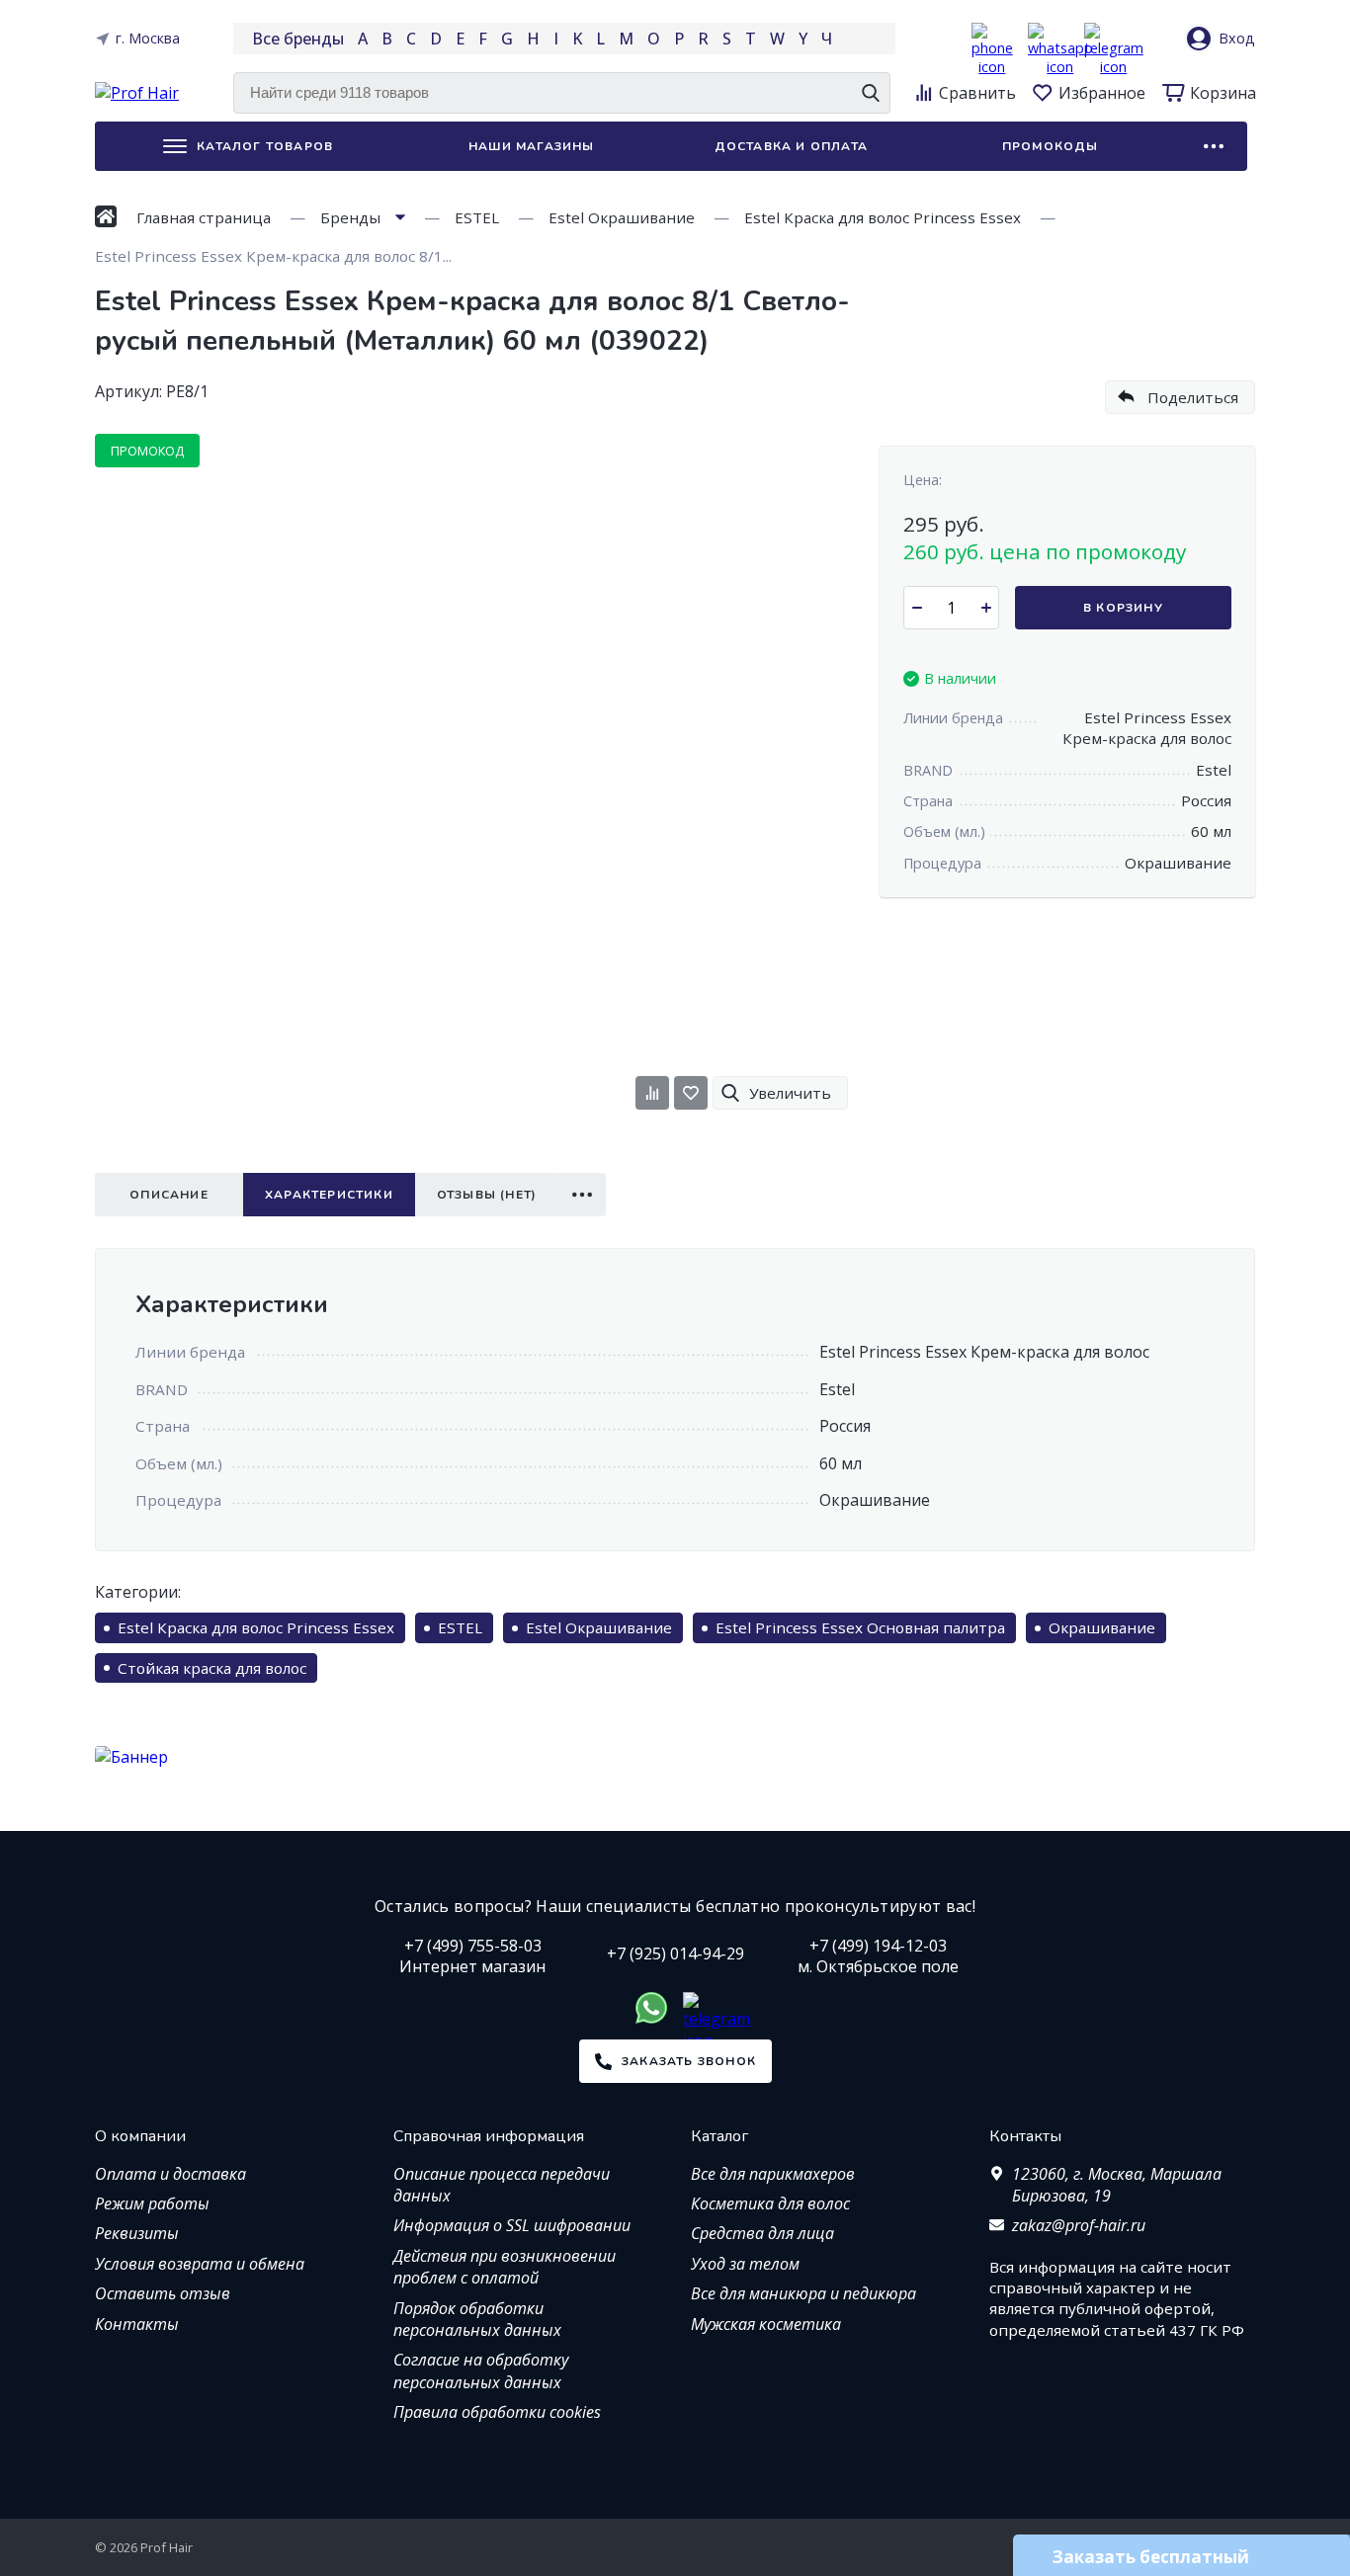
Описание (169, 1195)
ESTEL (460, 1627)
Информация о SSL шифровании (512, 2225)
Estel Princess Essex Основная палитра (860, 1627)
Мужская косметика (766, 2324)
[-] (917, 608)
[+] (986, 608)
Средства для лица (762, 2233)
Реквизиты (137, 2233)
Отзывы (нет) (487, 1195)
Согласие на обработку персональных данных (481, 2370)
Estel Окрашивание (599, 1627)
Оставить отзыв (163, 2293)
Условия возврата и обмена (200, 2264)
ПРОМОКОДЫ (1051, 146)
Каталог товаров (265, 146)
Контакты (137, 2324)
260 (1045, 551)
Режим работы (152, 2203)
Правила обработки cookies (497, 2412)
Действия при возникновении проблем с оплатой (505, 2267)
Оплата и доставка (170, 2174)
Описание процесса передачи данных (502, 2185)
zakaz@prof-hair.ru (1079, 2225)
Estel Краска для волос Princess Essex (256, 1627)
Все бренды (298, 39)
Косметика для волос (770, 2203)
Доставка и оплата (791, 146)
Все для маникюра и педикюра (803, 2293)
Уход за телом (745, 2264)
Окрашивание (1102, 1627)
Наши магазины (532, 146)
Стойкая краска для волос (212, 1668)
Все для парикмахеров (773, 2174)
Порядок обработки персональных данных (477, 2319)
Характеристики (329, 1195)
